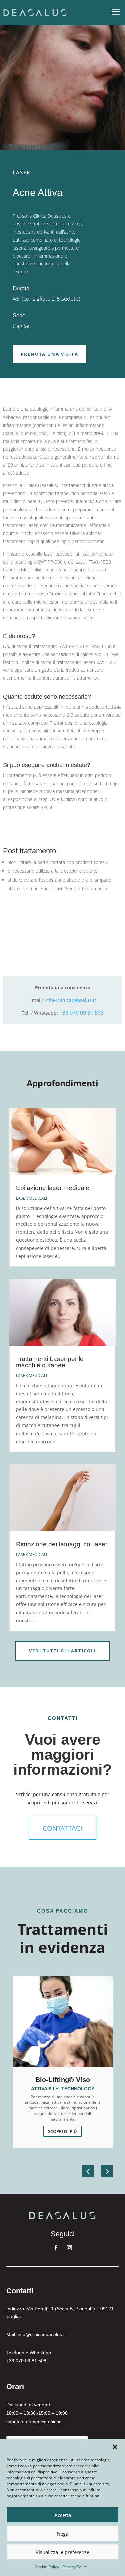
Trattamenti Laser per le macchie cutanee (50, 1362)
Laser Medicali (31, 1198)
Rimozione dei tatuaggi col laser (62, 1544)
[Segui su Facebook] (56, 2248)
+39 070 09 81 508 (81, 1013)
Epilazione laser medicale (53, 1188)
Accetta (63, 2515)
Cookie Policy (47, 2567)
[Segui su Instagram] (69, 2248)
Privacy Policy (75, 2567)
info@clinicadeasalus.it (70, 1000)
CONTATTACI (62, 1828)
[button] (115, 2447)
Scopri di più (62, 2131)
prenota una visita (49, 354)
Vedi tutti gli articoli (62, 1651)
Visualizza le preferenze (62, 2552)
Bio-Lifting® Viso (63, 2080)
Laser (22, 172)
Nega (62, 2534)
